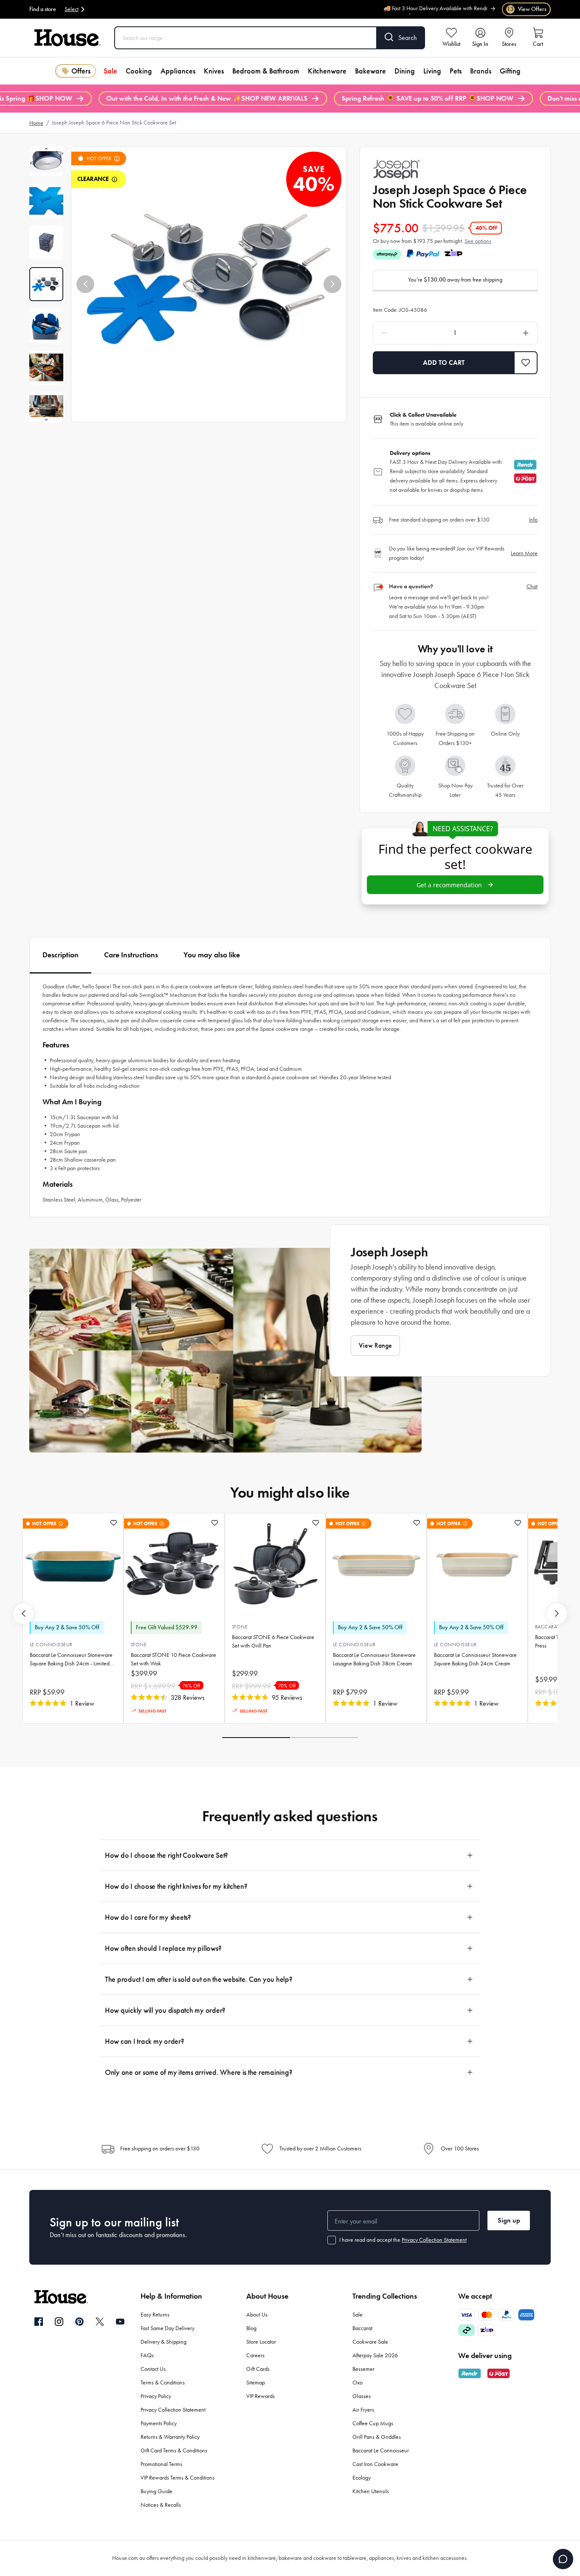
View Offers (527, 9)
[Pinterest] (79, 2322)
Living (432, 71)
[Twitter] (100, 2322)
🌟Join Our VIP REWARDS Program (447, 14)
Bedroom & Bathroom (266, 71)
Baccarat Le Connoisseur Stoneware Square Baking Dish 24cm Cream (475, 1659)
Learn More (524, 553)
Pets (456, 71)
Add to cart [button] (444, 363)
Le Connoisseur (51, 1645)
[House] (68, 38)
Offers (81, 71)
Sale (110, 71)
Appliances (178, 71)
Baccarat (547, 1627)
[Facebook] (39, 2322)
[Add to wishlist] (114, 1523)
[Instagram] (59, 2322)
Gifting (510, 71)
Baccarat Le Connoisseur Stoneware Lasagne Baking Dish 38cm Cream (374, 1659)
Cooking (139, 71)
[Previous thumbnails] (46, 149)
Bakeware (370, 71)
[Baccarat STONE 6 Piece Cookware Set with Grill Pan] (275, 1564)
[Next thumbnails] (46, 420)
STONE (139, 1645)
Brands (481, 71)
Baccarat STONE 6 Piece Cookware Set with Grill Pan (273, 1641)
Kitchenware (327, 71)
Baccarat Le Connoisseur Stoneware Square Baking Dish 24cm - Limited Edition (71, 1660)
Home (36, 123)
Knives (214, 71)
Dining (405, 71)
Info (533, 520)
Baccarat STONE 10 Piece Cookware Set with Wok (173, 1659)
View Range (375, 1345)
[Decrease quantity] (406, 333)
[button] (85, 284)
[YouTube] (120, 2322)
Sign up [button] (509, 2220)
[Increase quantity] (504, 333)
